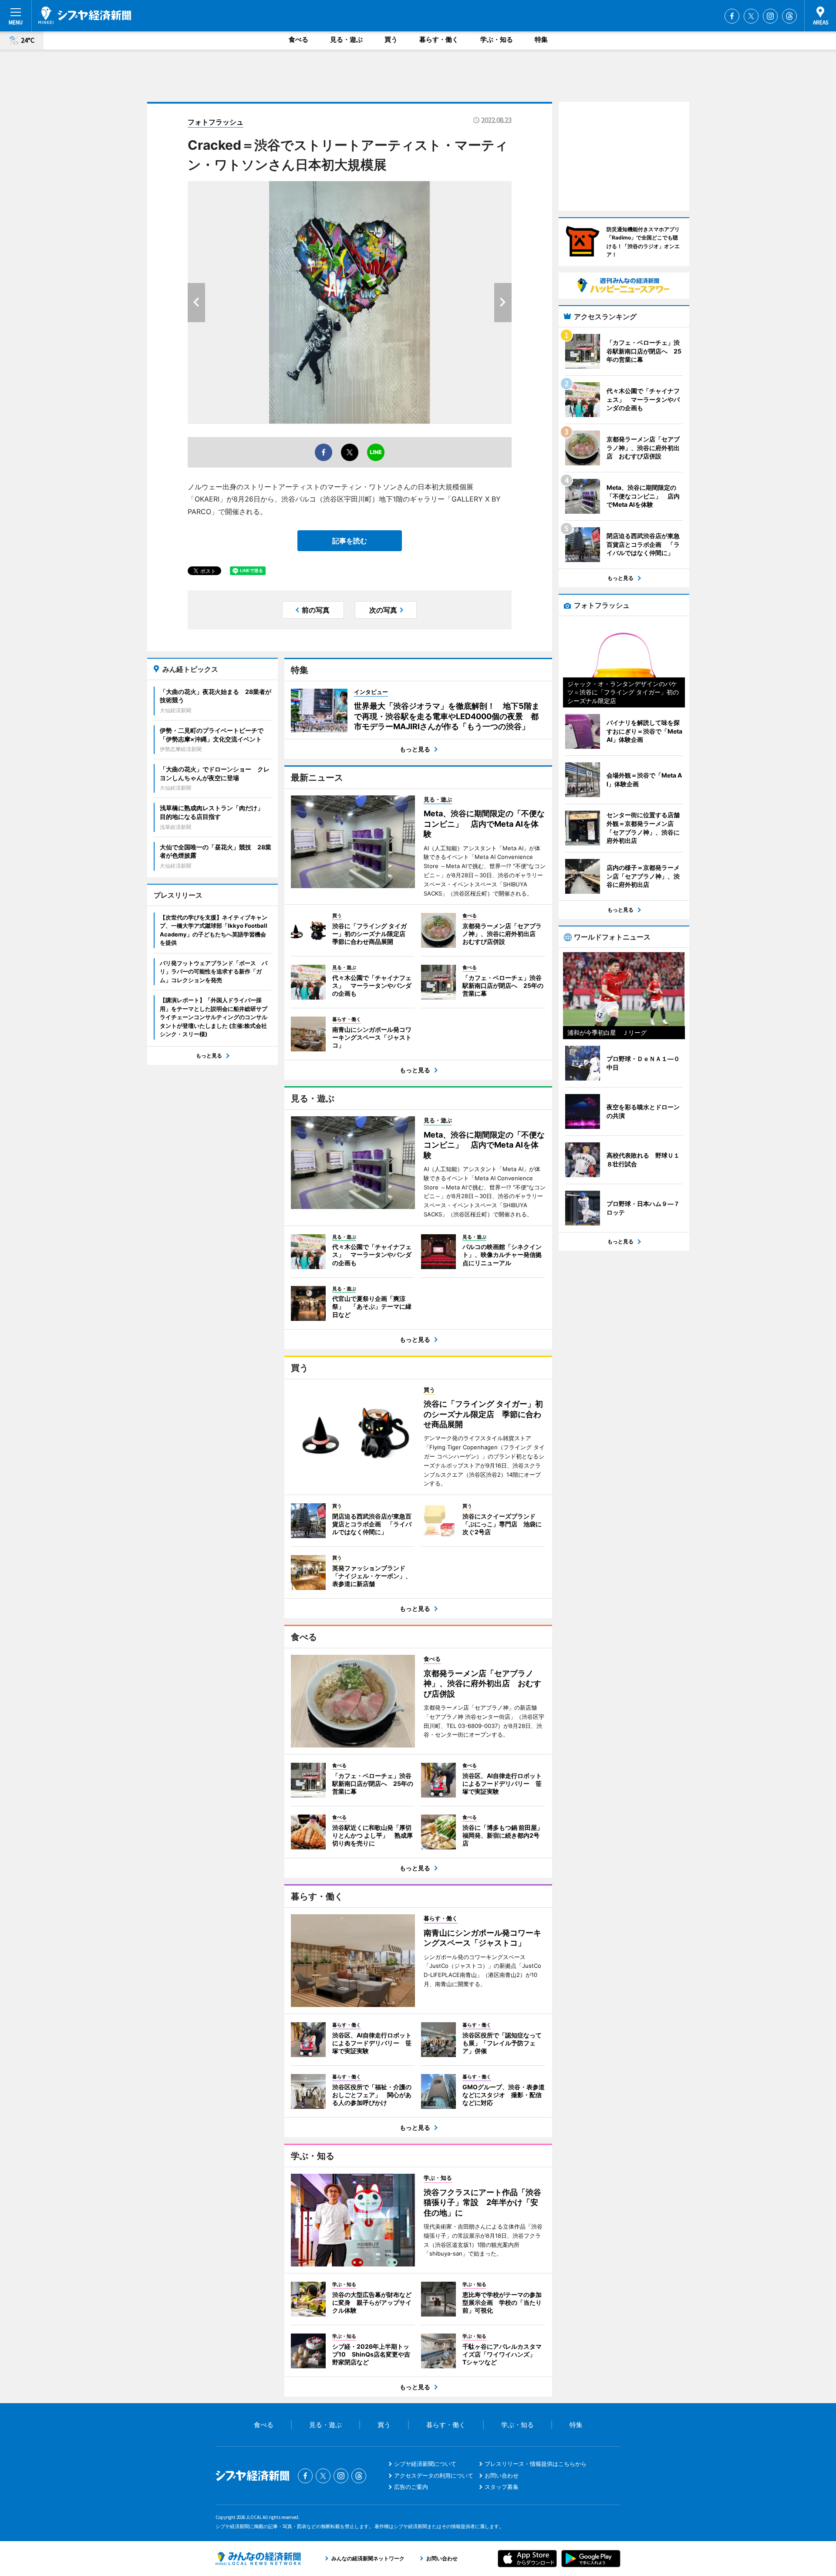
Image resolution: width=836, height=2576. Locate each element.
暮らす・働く (439, 39)
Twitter (751, 16)
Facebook (732, 16)
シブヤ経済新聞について (425, 2464)
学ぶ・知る (497, 39)
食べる (298, 39)
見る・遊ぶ (346, 39)
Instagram (770, 16)
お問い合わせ (502, 2475)
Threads (789, 16)
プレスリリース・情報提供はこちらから (536, 2464)
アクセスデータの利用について (434, 2475)
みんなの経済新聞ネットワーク (258, 2559)
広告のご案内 (411, 2487)
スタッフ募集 (502, 2487)
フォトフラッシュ (216, 122)
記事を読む (350, 541)
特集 (541, 39)
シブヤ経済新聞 (85, 15)
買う (391, 39)
